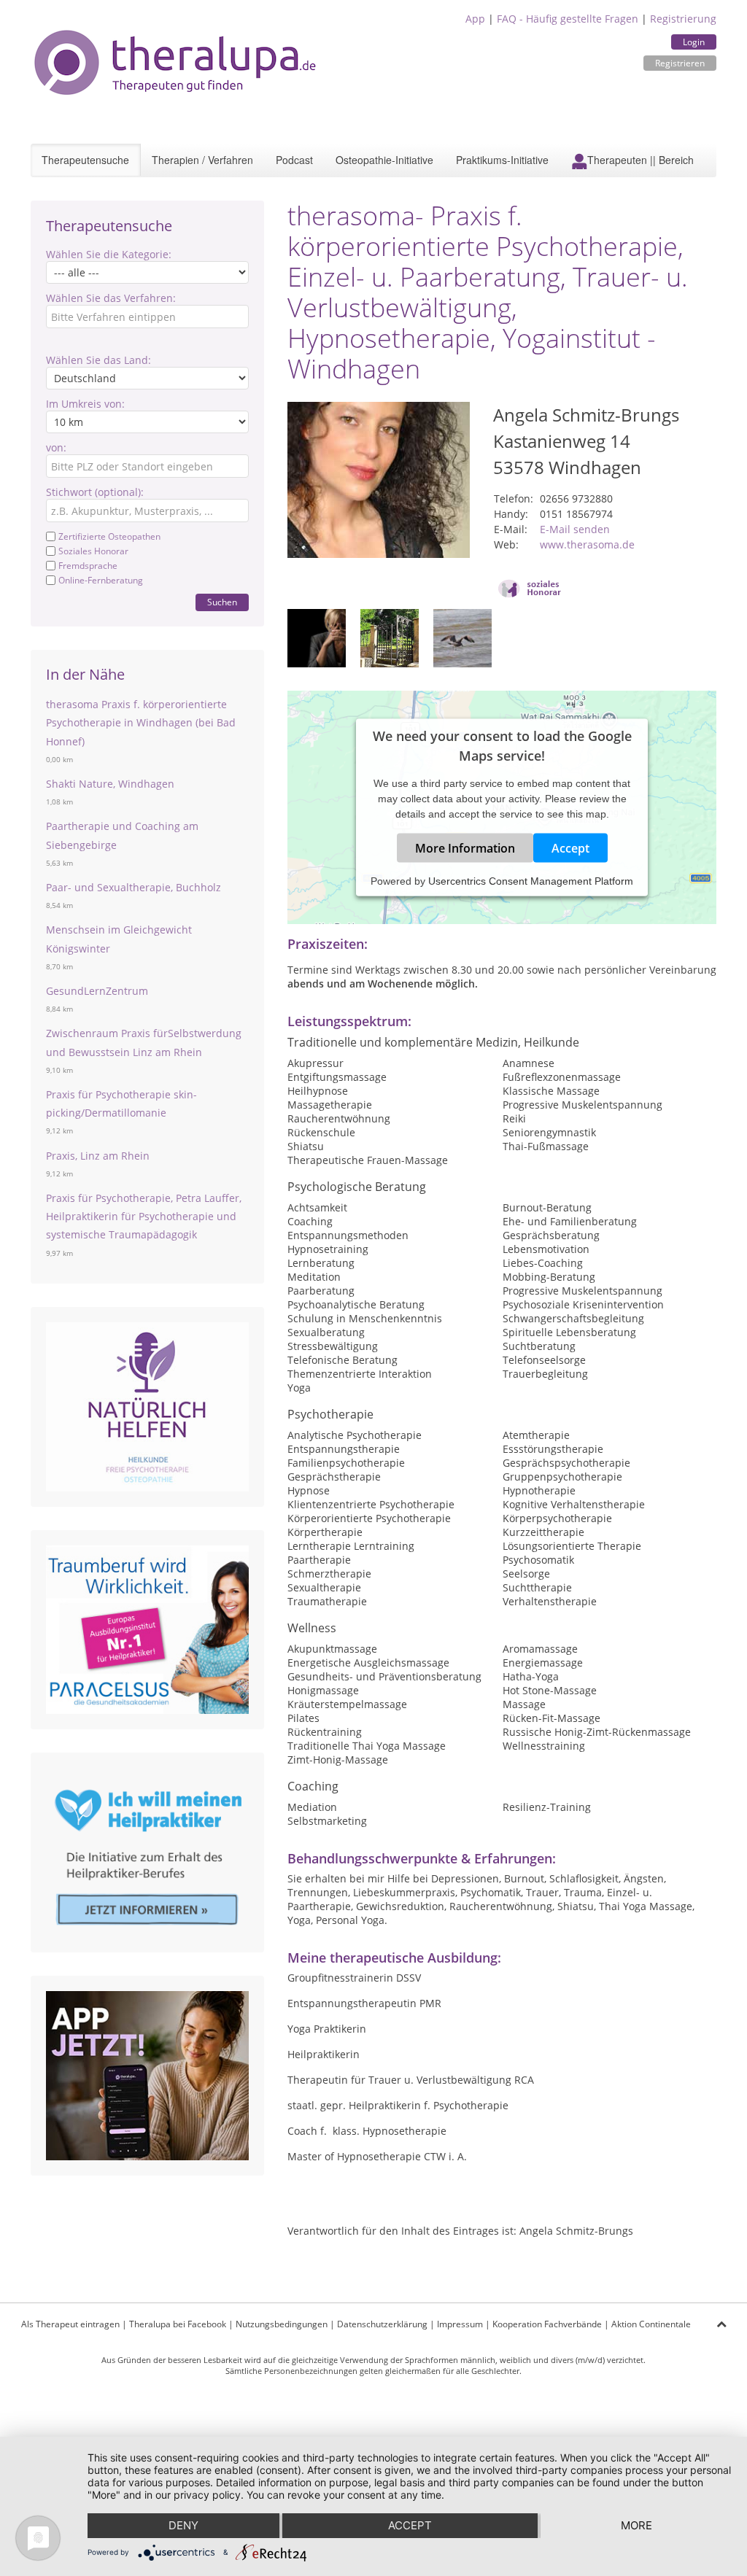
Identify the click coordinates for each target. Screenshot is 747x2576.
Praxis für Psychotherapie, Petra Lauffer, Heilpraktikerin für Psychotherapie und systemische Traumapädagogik (144, 1216)
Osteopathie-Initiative (384, 160)
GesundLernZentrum (97, 991)
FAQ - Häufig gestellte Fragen (568, 19)
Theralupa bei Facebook (178, 2324)
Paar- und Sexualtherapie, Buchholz (133, 887)
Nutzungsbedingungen (282, 2324)
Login (694, 42)
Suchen (222, 602)
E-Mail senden (575, 529)
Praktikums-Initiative (502, 160)
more (636, 2525)
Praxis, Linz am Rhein (98, 1156)
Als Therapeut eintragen (70, 2324)
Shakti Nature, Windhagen (110, 784)
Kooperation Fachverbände (547, 2324)
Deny (183, 2525)
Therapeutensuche (85, 160)
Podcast (294, 160)
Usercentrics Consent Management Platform (531, 881)
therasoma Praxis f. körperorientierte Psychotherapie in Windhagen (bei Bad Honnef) (141, 722)
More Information (465, 848)
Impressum (460, 2324)
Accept (570, 848)
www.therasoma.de (587, 544)
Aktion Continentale (651, 2324)
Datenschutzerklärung (382, 2324)
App (475, 19)
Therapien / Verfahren (202, 160)
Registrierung (683, 19)
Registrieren (680, 63)
